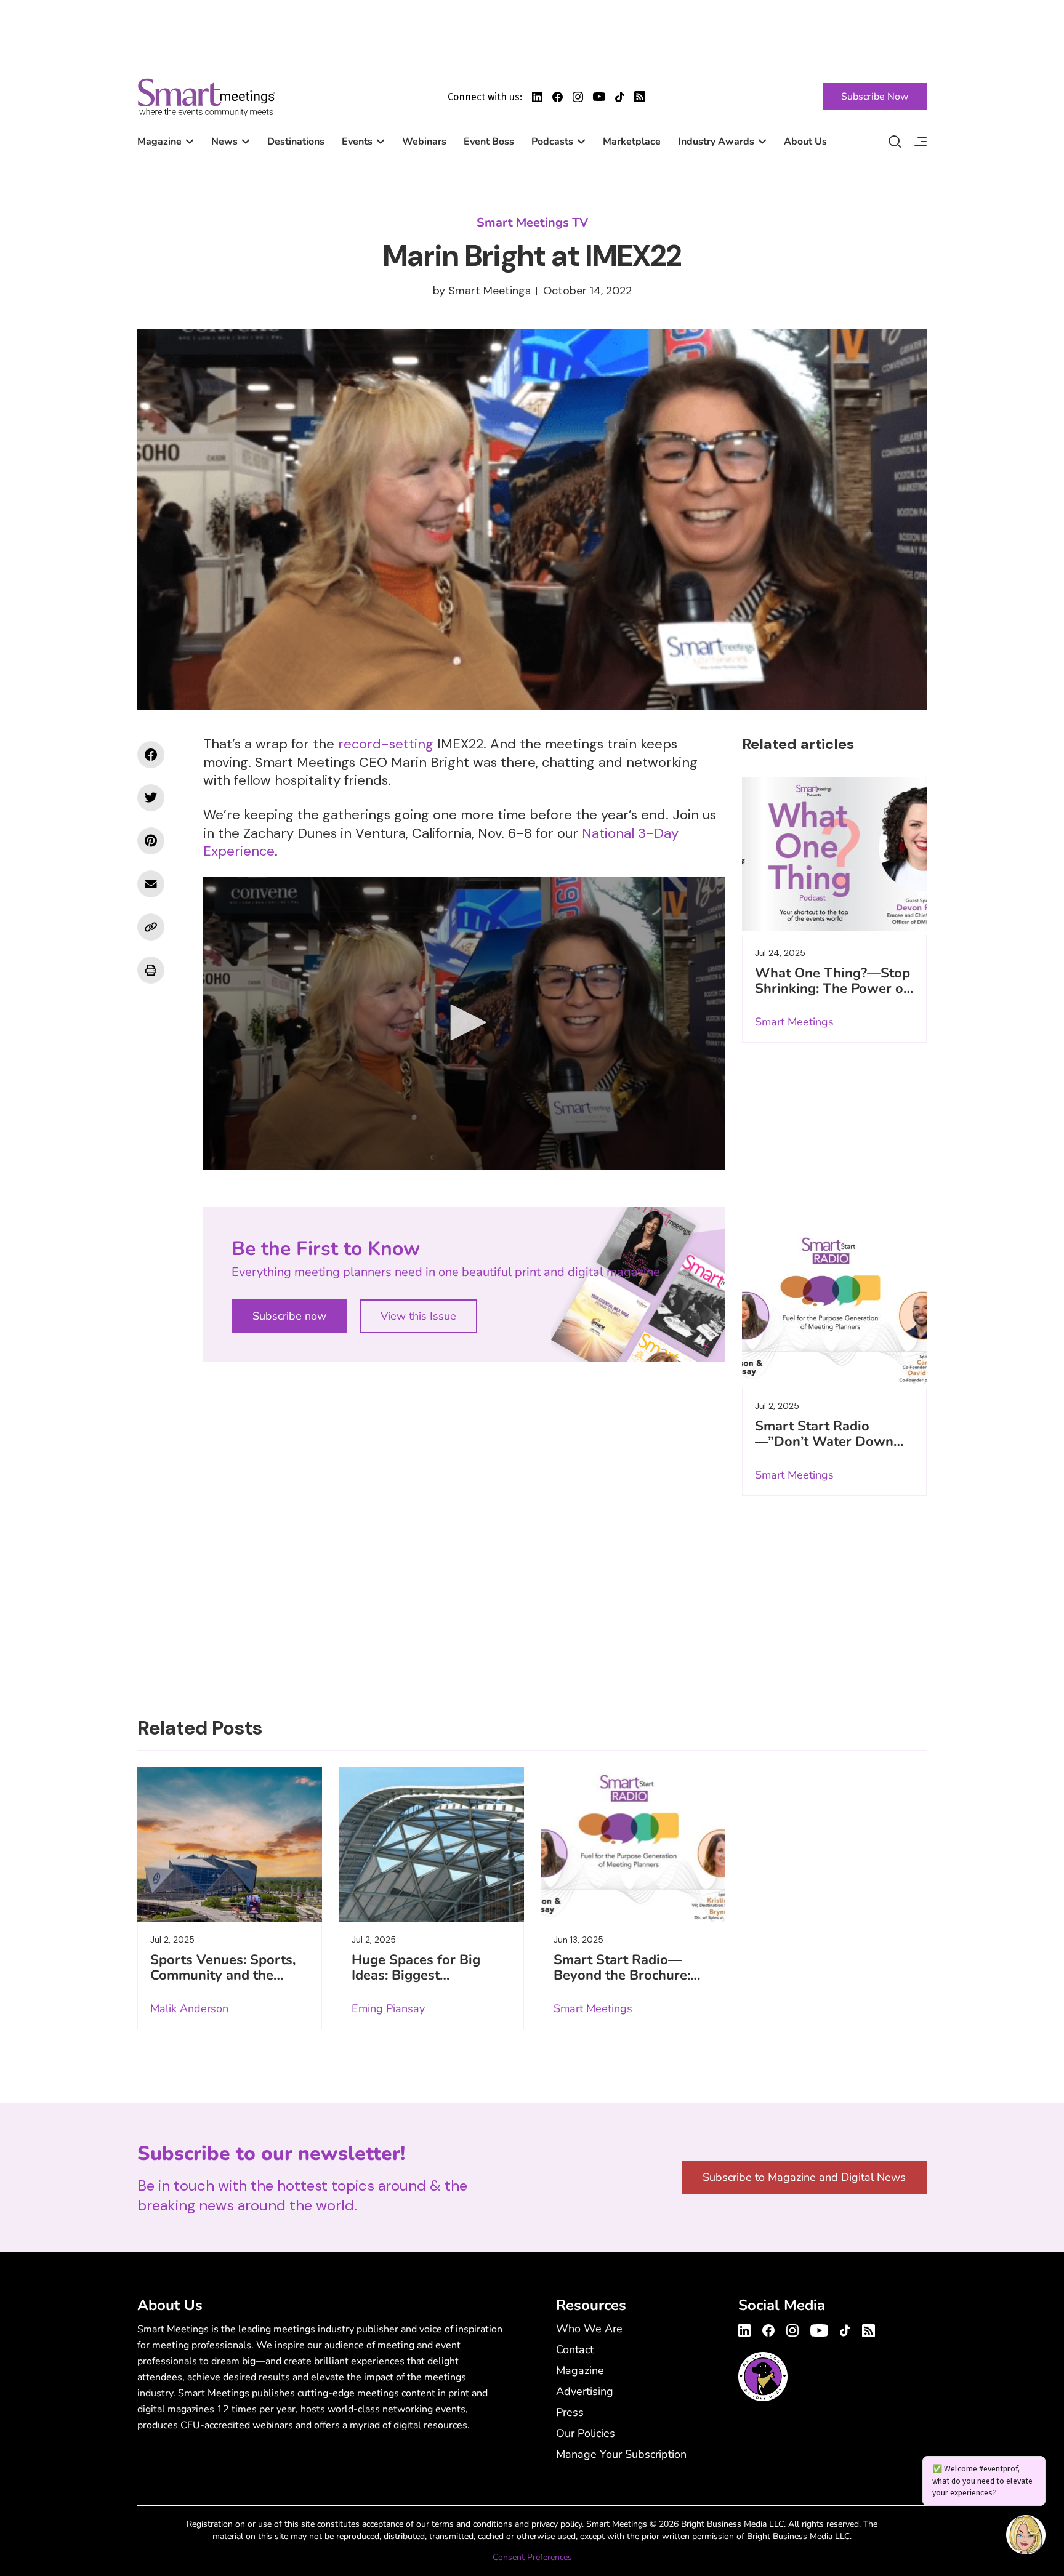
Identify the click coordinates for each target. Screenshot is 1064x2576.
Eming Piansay (388, 2008)
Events (357, 142)
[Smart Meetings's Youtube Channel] (819, 2329)
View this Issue (418, 1316)
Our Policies (586, 2433)
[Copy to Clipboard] (151, 927)
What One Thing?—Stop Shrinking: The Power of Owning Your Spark (832, 989)
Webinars (424, 142)
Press (570, 2412)
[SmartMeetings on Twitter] (151, 798)
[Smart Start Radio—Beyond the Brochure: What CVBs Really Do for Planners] (633, 1844)
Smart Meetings (206, 97)
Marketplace (632, 142)
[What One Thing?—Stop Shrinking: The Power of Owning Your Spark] (834, 854)
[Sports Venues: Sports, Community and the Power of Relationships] (230, 1844)
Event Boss (489, 142)
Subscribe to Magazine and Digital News (804, 2177)
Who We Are (589, 2329)
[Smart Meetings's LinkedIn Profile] (537, 97)
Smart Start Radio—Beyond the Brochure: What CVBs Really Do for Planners (624, 1983)
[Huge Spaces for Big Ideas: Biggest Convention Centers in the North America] (431, 1844)
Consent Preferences (532, 2557)
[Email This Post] (151, 884)
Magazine (159, 142)
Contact (575, 2349)
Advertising (585, 2391)
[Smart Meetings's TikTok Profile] (620, 97)
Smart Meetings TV (532, 223)
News (224, 142)
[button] (464, 1022)
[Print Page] (151, 970)
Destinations (296, 142)
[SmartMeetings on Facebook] (151, 755)
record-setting (386, 744)
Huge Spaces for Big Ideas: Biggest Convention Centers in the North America (421, 1983)
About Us (805, 142)
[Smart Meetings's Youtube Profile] (599, 97)
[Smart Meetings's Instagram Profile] (578, 97)
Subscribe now (289, 1316)
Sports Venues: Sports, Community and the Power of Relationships (224, 1975)
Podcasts (552, 142)
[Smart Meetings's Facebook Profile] (558, 97)
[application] (464, 1023)
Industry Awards (716, 142)
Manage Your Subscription (621, 2454)
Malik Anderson (189, 2008)
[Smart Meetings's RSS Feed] (640, 97)
